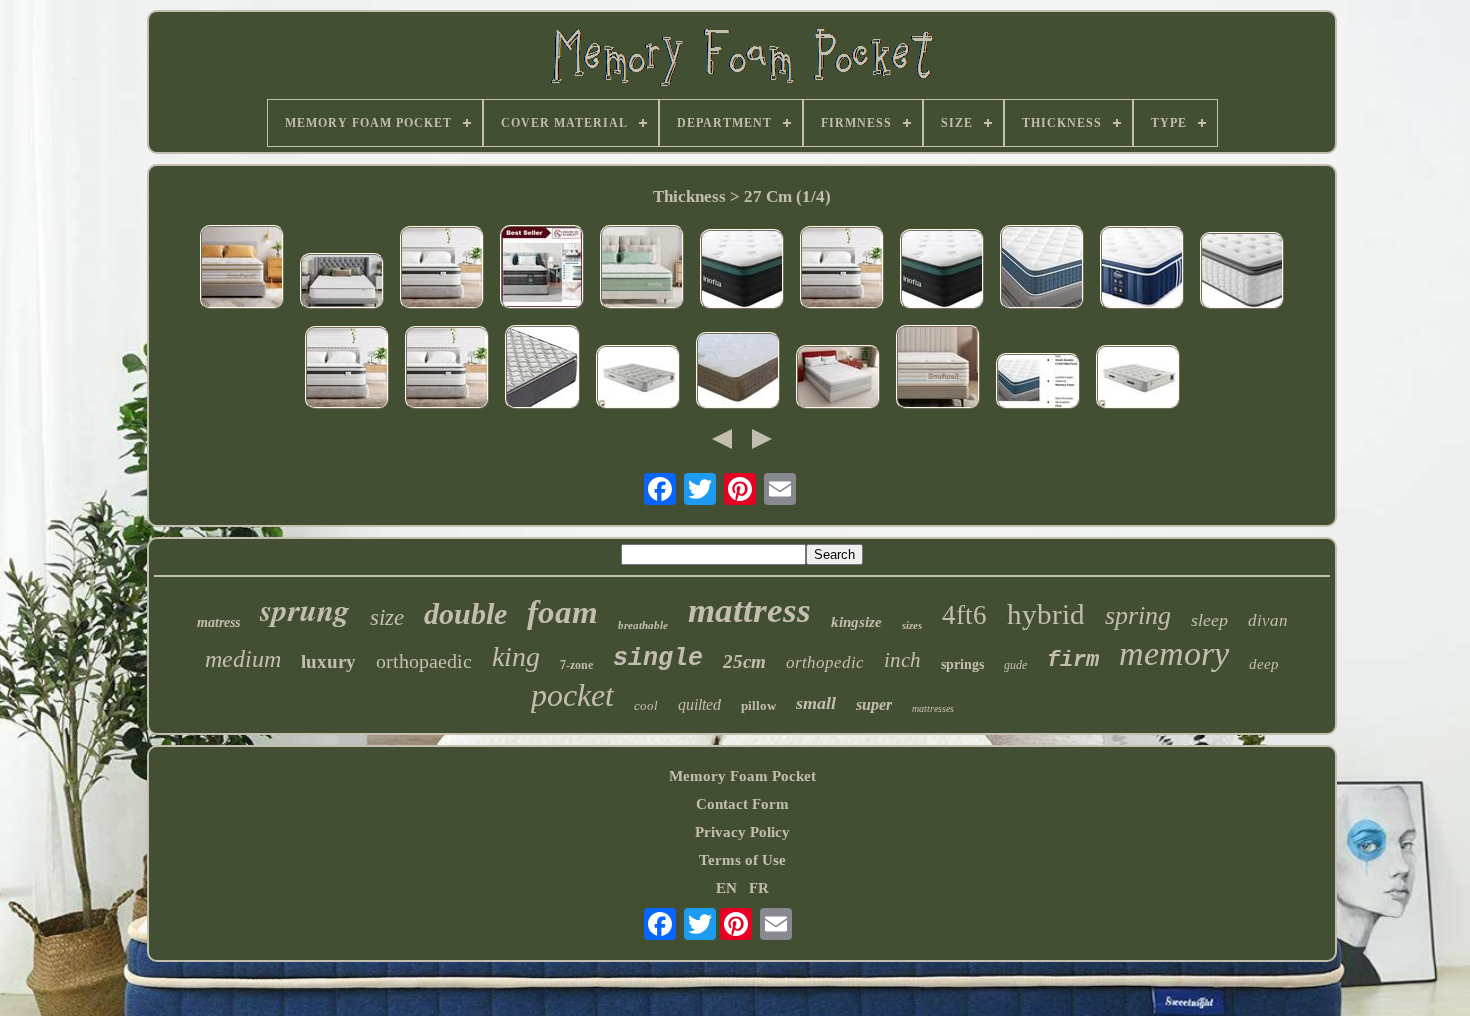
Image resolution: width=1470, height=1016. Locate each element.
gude (1015, 665)
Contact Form (742, 804)
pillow (758, 705)
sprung (305, 609)
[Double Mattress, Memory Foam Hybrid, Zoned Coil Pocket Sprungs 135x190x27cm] (938, 369)
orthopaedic (424, 661)
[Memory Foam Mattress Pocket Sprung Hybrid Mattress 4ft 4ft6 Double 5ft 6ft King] (1042, 269)
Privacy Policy (742, 832)
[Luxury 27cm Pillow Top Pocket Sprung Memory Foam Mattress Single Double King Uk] (1242, 272)
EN (726, 888)
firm (1073, 660)
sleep (1209, 620)
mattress (749, 610)
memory (1174, 653)
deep (1264, 664)
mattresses (933, 708)
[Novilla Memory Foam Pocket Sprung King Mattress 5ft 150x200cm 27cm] (342, 283)
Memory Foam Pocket (742, 776)
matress (218, 622)
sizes (912, 625)
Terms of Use (742, 860)
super (874, 704)
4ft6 (964, 615)
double (465, 613)
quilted (699, 704)
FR (759, 888)
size (387, 617)
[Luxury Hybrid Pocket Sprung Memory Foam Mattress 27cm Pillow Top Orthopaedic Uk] (1142, 269)
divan (1268, 620)
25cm (744, 661)
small (816, 703)
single (658, 658)
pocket (572, 695)
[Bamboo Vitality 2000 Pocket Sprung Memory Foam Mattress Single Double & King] (738, 372)
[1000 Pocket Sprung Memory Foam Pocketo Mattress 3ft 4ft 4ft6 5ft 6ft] (1138, 379)
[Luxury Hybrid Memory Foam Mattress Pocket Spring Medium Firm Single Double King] (242, 269)
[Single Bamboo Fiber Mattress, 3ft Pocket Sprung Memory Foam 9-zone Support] (542, 369)
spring (1138, 615)
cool (646, 705)
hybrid (1046, 614)
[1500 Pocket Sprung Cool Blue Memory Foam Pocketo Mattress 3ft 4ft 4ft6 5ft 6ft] (638, 379)
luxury (328, 661)
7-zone (576, 665)
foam (562, 612)
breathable (643, 625)
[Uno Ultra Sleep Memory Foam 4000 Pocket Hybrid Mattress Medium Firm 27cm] (838, 379)
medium (243, 659)
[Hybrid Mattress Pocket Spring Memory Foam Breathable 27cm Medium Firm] (1038, 383)
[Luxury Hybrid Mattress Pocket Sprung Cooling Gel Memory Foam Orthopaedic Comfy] (642, 269)
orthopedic (825, 662)
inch (902, 660)
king (516, 656)
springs (962, 664)
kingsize (856, 622)
